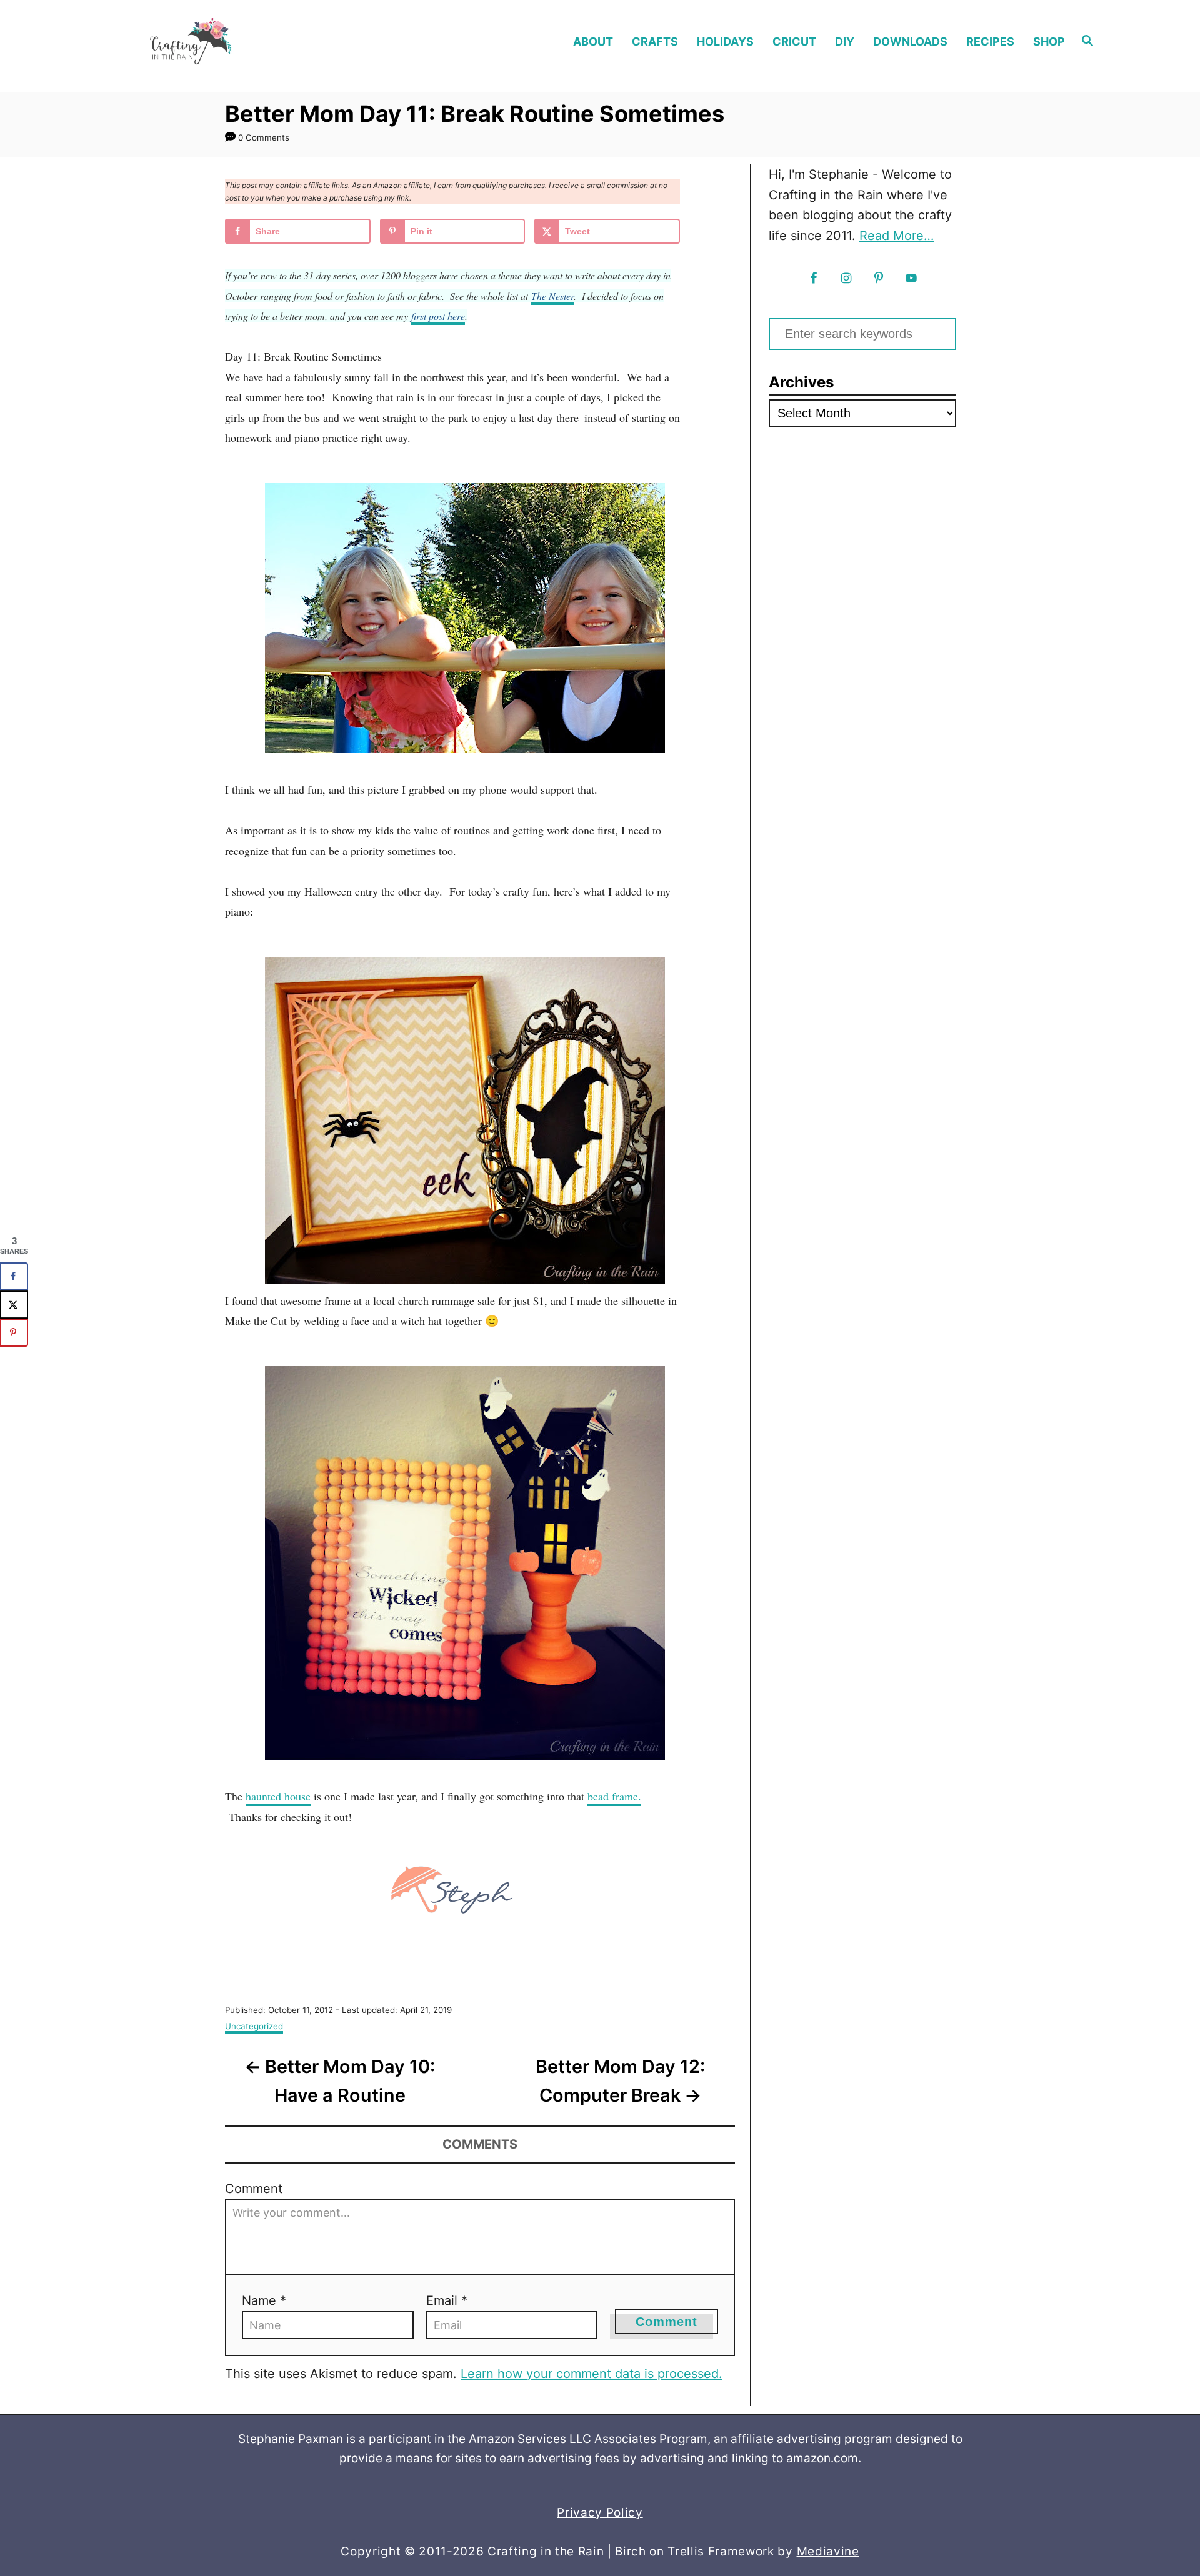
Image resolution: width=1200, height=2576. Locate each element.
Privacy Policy (600, 2513)
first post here (438, 316)
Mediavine (828, 2551)
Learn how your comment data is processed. (592, 2374)
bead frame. (614, 1796)
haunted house (278, 1796)
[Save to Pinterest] (14, 1333)
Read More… (897, 236)
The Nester (552, 296)
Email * (447, 2300)
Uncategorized (254, 2026)
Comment (254, 2189)
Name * (264, 2300)
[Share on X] (14, 1305)
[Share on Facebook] (14, 1276)
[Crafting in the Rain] (237, 42)
